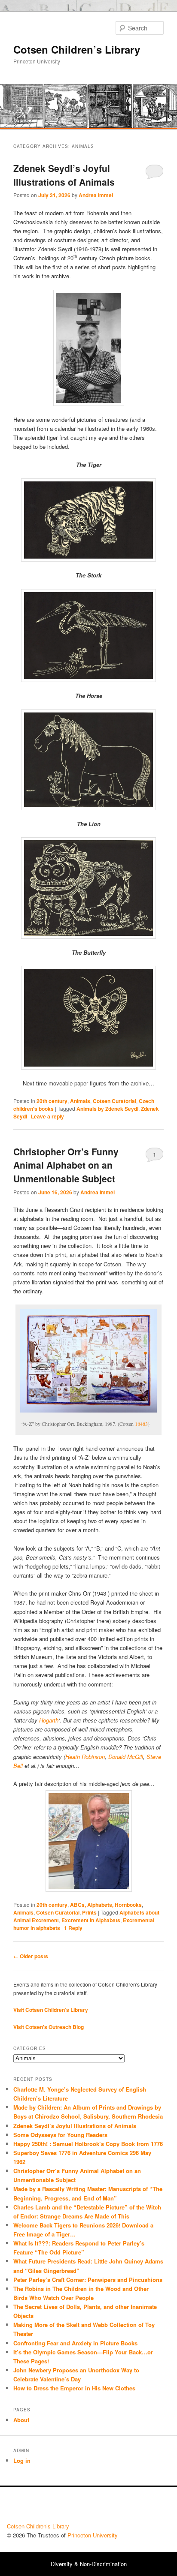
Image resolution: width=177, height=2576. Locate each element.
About (21, 2420)
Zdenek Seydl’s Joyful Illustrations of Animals (64, 175)
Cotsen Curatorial (114, 1101)
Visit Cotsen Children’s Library (51, 2010)
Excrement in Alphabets (91, 1920)
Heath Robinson (85, 1757)
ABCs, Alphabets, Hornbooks (106, 1905)
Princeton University (138, 2507)
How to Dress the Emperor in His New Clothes (74, 2388)
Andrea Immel (96, 195)
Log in (22, 2460)
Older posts (31, 1956)
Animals (80, 1101)
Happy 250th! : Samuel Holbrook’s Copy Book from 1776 (88, 2144)
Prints (89, 1912)
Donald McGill (126, 1757)
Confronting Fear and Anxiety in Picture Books (75, 2343)
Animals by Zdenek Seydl (107, 1109)
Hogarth (49, 1720)
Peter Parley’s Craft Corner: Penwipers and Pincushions (88, 2280)
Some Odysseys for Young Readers (60, 2135)
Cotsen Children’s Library (77, 49)
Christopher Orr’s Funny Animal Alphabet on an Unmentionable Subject (66, 1165)
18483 (141, 1424)
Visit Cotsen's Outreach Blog (49, 2027)
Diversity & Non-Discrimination (89, 2564)
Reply (73, 1928)
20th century (52, 1101)
